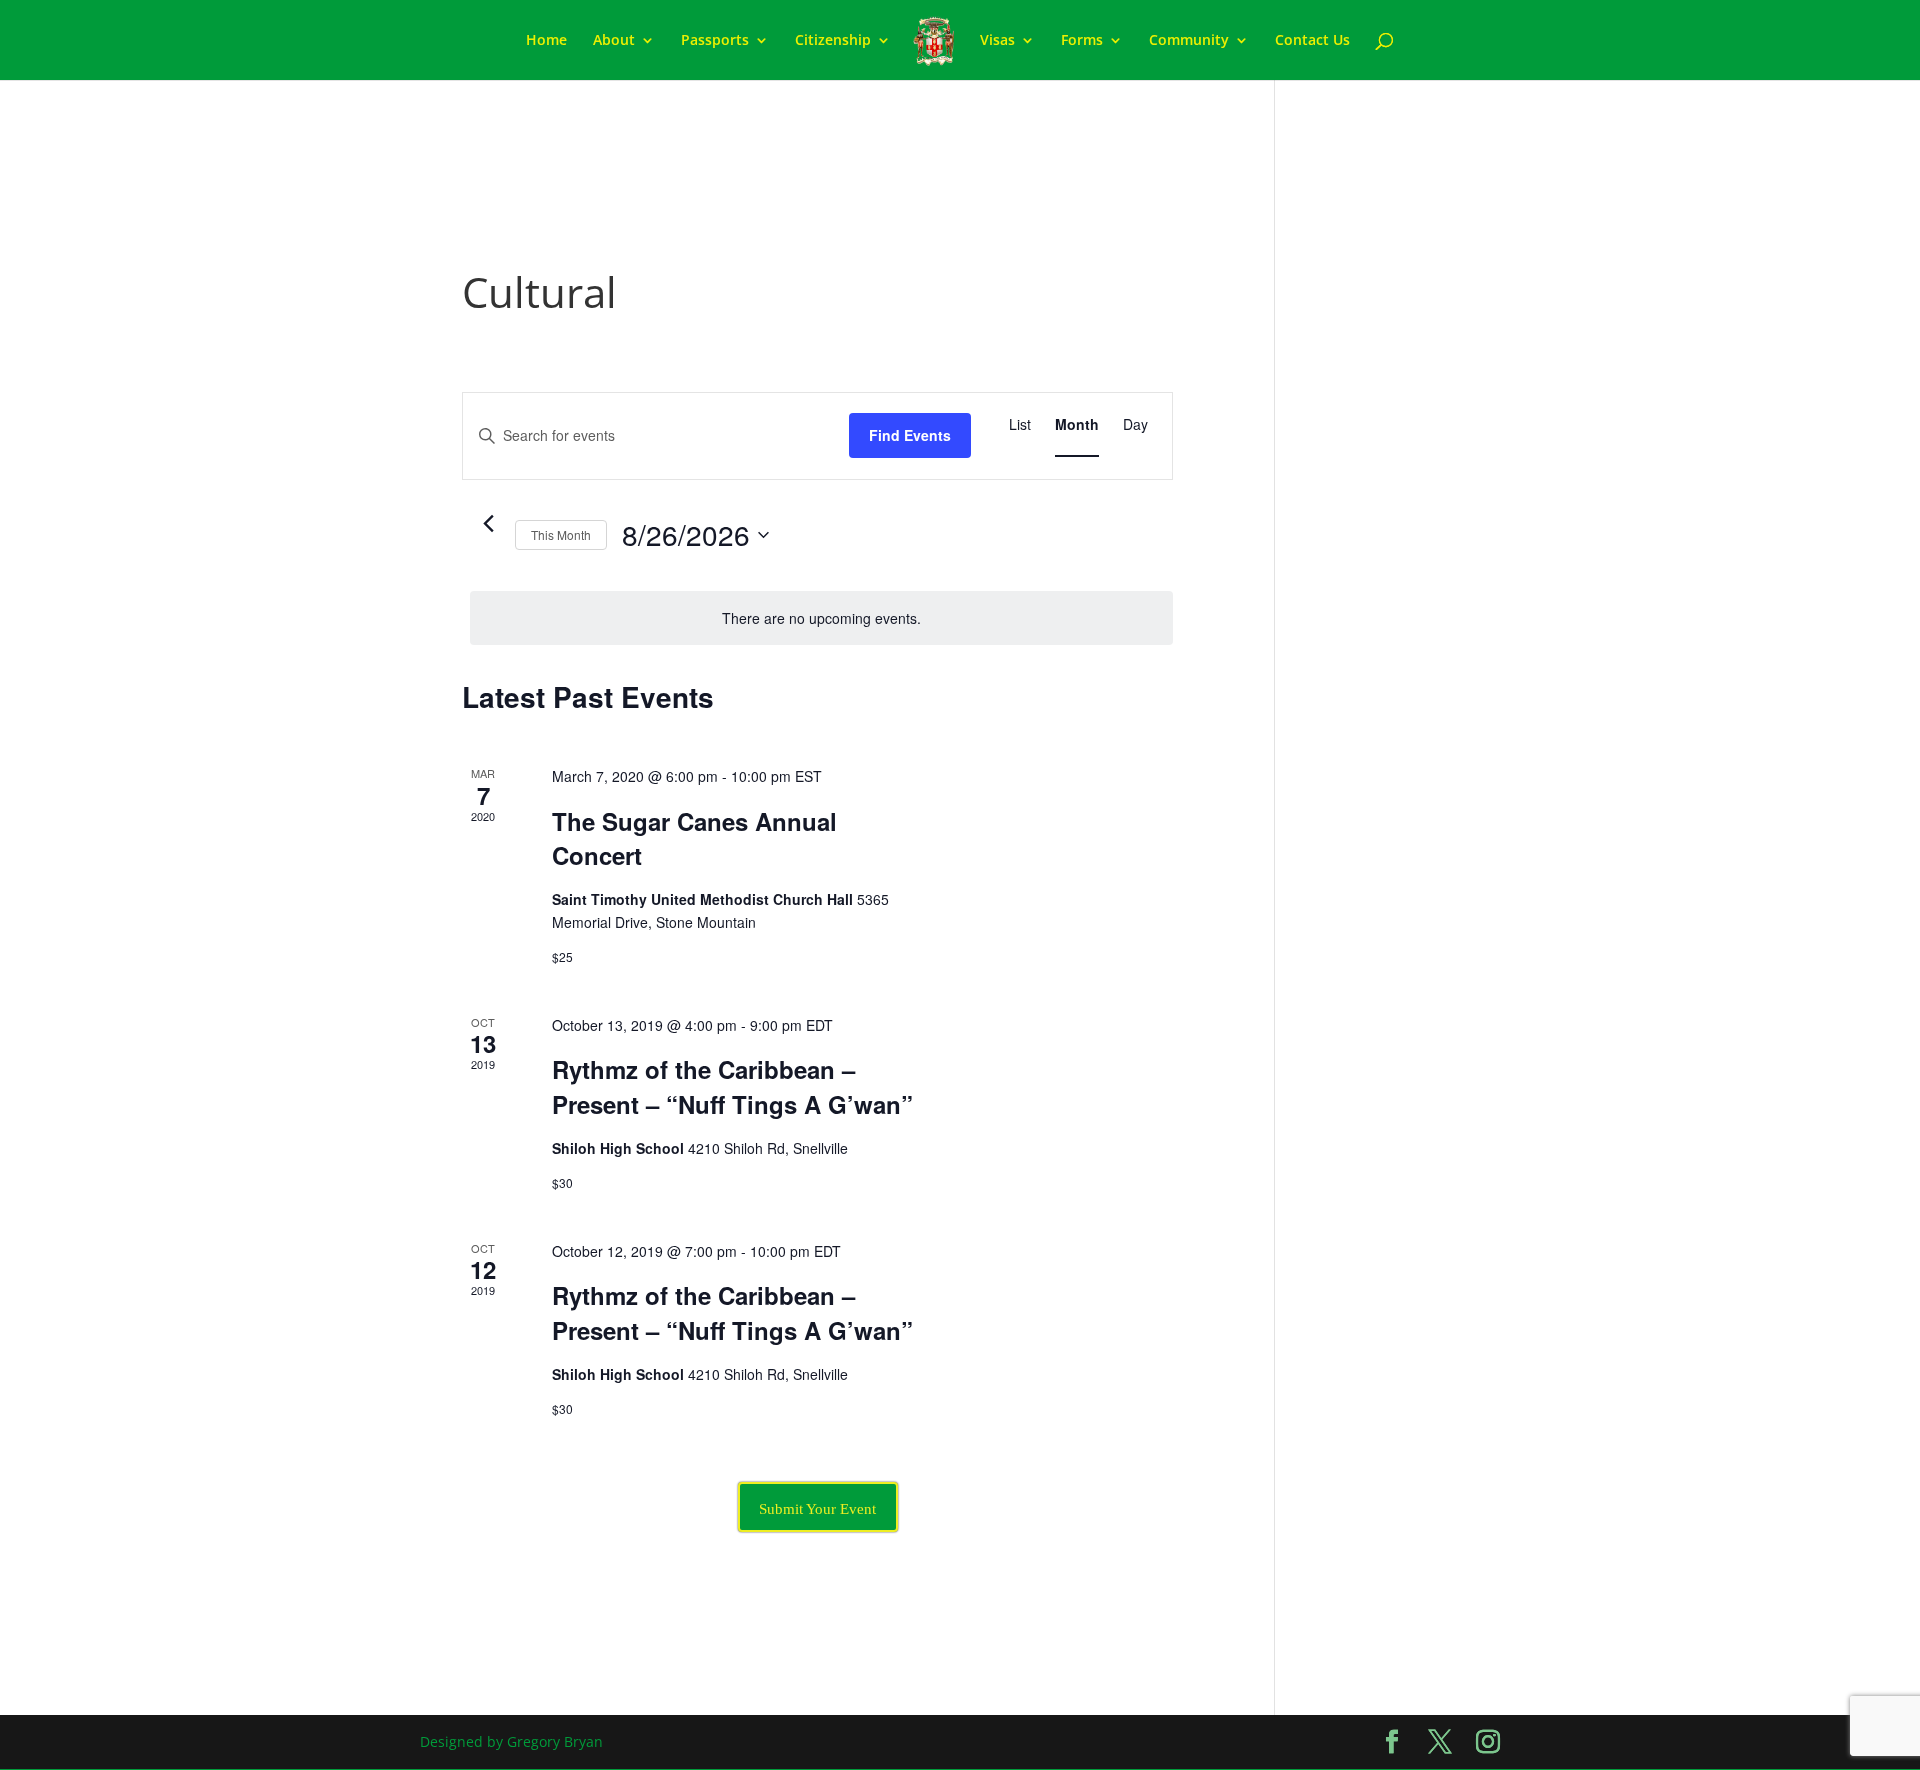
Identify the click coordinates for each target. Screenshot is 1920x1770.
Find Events (910, 435)
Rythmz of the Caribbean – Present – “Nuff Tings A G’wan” (732, 1086)
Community (1189, 41)
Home (546, 41)
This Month (561, 534)
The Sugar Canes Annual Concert (694, 838)
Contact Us (1312, 41)
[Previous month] (488, 524)
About (614, 41)
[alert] (821, 618)
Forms (1082, 41)
